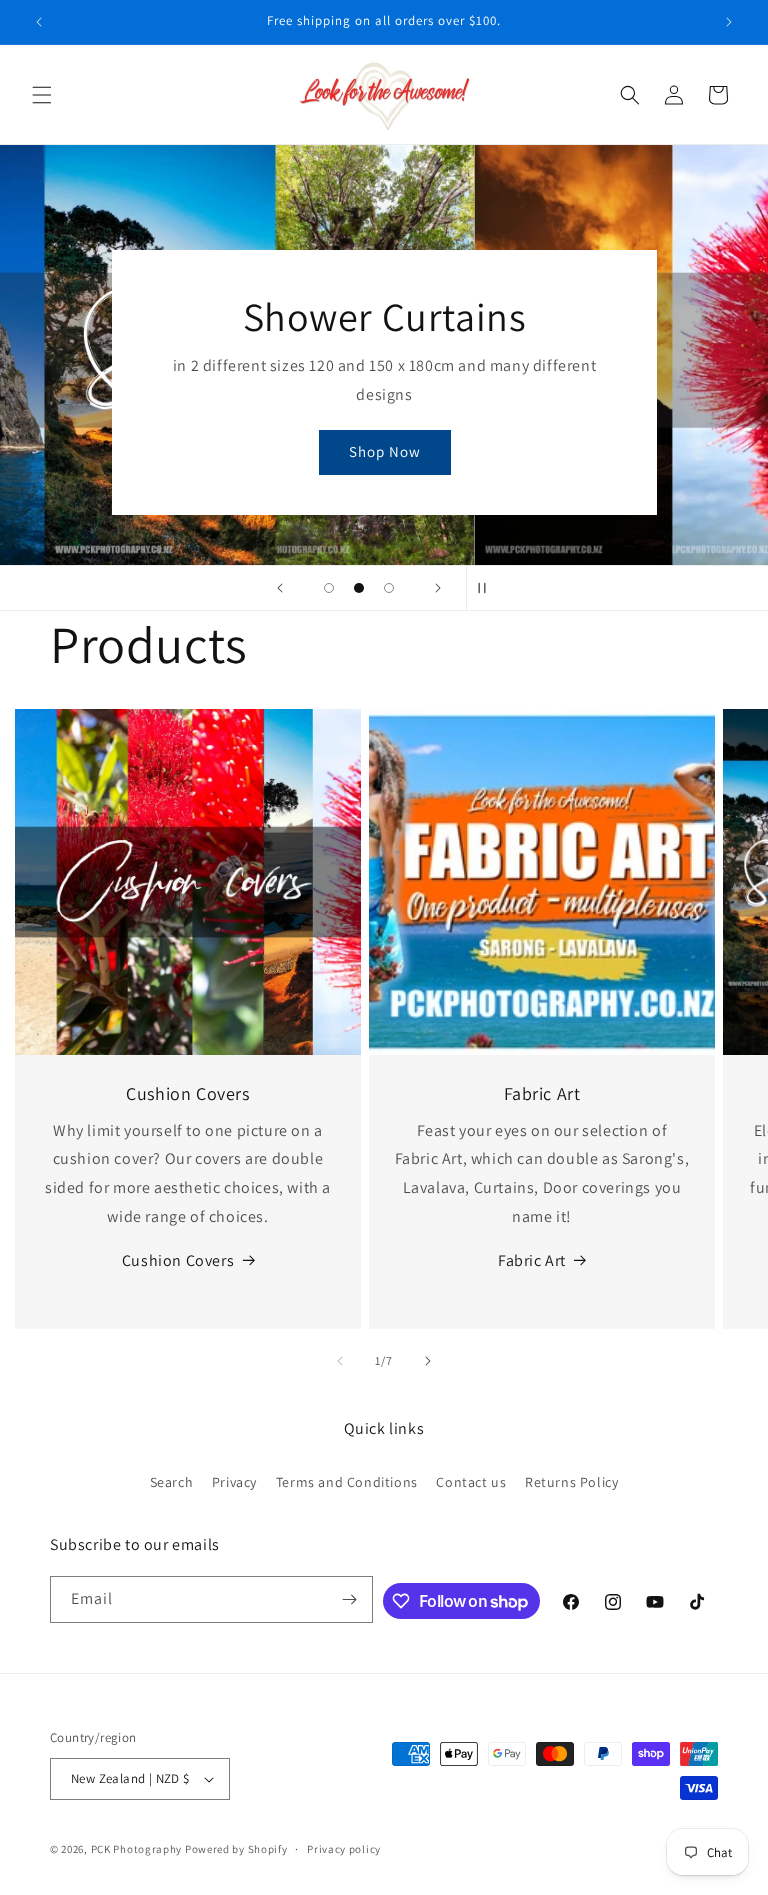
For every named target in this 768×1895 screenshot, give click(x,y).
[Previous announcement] (39, 22)
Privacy (234, 1482)
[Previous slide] (280, 588)
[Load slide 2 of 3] (359, 588)
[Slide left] (340, 1361)
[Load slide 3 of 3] (389, 588)
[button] (42, 95)
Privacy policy (344, 1849)
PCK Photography (137, 1849)
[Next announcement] (729, 22)
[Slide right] (428, 1361)
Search (172, 1482)
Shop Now (384, 452)
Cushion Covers (178, 1260)
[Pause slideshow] (488, 588)
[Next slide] (438, 588)
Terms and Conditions (347, 1482)
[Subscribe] (350, 1599)
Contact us (471, 1482)
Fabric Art (532, 1260)
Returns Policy (571, 1482)
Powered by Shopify (236, 1849)
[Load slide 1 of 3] (329, 588)
